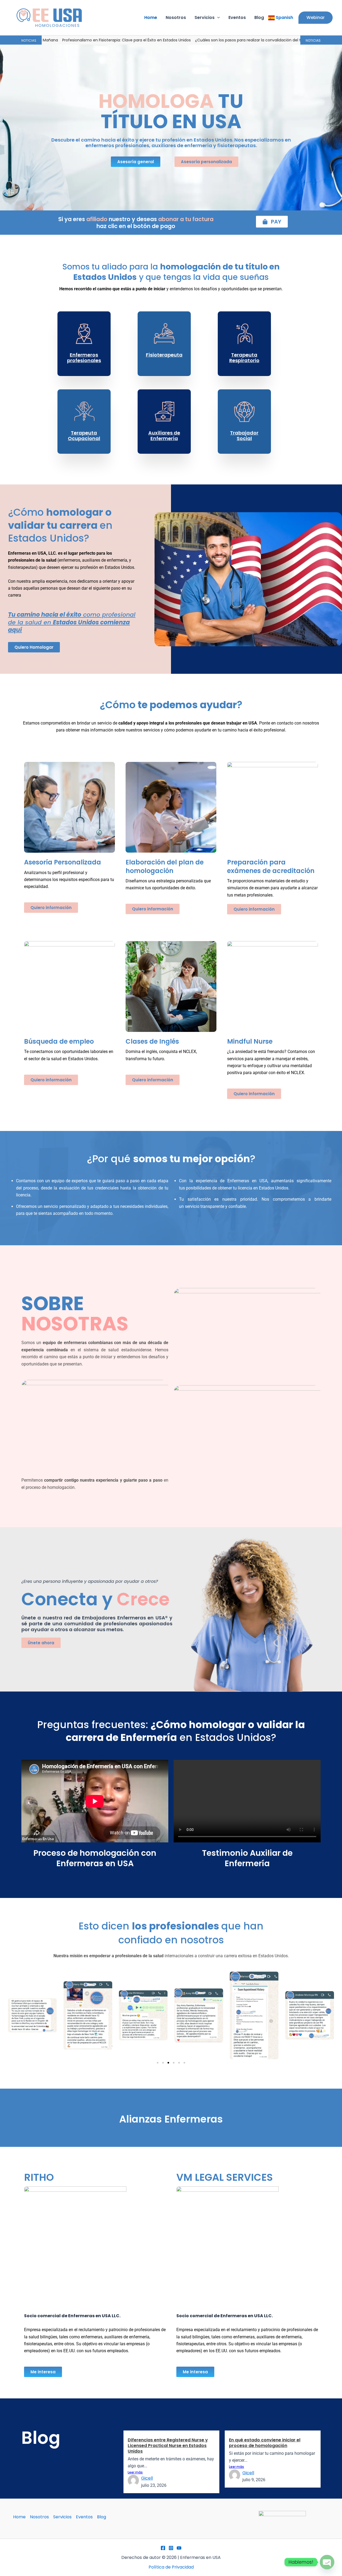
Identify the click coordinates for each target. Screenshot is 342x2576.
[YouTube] (179, 2548)
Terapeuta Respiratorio (244, 358)
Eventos (237, 17)
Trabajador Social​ (244, 436)
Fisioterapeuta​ (164, 355)
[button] (217, 18)
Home (151, 17)
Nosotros (176, 17)
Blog (259, 17)
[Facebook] (163, 2548)
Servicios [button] (205, 17)
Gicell (147, 2478)
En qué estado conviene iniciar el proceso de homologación (265, 2443)
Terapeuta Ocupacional (84, 436)
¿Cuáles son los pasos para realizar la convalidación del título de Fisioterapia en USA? (191, 40)
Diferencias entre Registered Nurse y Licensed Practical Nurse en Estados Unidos (168, 2446)
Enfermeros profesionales (84, 358)
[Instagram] (171, 2548)
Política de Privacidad (171, 2567)
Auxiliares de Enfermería (164, 436)
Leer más (135, 2472)
